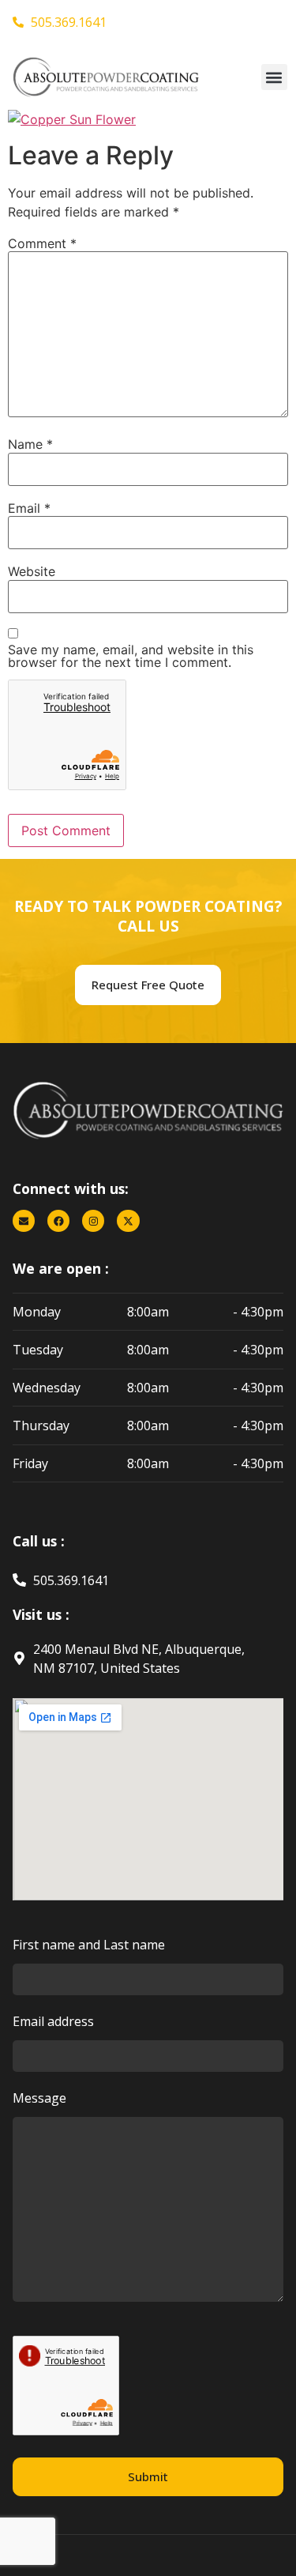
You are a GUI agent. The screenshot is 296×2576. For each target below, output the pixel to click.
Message (39, 2099)
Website (32, 571)
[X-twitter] (128, 1221)
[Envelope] (24, 1221)
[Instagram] (93, 1221)
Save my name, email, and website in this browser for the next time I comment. (131, 656)
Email (29, 508)
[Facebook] (58, 1221)
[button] (274, 77)
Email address (53, 2022)
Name (30, 444)
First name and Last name (89, 1946)
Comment (42, 243)
